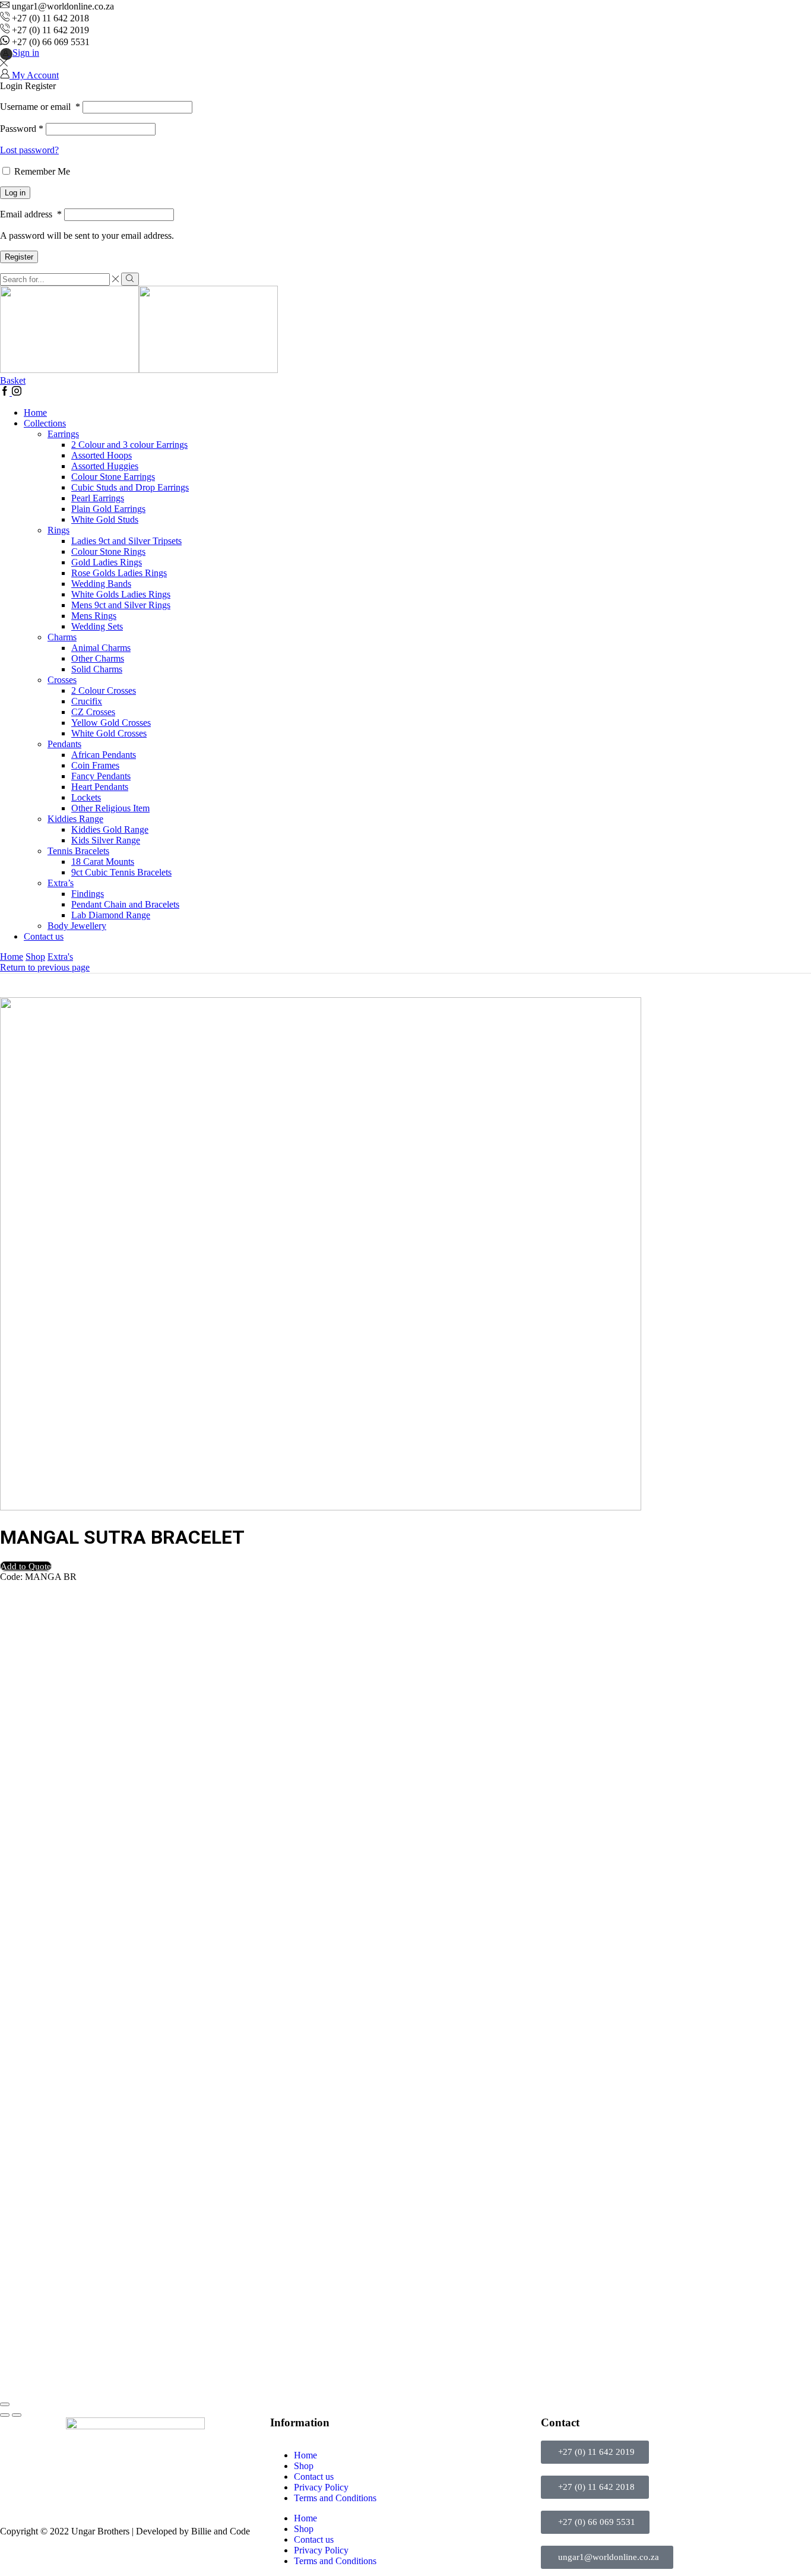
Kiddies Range (75, 819)
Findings (88, 894)
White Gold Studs (105, 519)
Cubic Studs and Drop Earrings (130, 487)
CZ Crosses (93, 712)
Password (22, 129)
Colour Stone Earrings (113, 477)
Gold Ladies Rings (107, 562)
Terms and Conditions (335, 2498)
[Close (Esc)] (5, 2404)
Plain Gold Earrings (108, 509)
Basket (13, 380)
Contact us (44, 936)
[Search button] (130, 279)
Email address (31, 214)
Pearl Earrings (98, 498)
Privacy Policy (321, 2487)
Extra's (60, 957)
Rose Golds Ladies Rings (119, 573)
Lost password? (29, 150)
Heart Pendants (100, 787)
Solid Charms (97, 669)
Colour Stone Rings (108, 551)
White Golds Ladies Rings (121, 594)
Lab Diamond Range (111, 915)
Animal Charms (101, 648)
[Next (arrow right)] (17, 2415)
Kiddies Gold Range (110, 829)
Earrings (63, 434)
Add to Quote (26, 1566)
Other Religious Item (110, 808)
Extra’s (61, 883)
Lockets (86, 797)
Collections (45, 423)
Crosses (62, 680)
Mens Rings (94, 616)
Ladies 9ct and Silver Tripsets (126, 541)
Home (35, 413)
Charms (62, 637)
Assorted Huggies (105, 466)
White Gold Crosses (109, 733)
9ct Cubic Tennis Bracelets (121, 872)
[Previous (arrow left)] (5, 2415)
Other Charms (98, 658)
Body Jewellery (77, 926)
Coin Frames (95, 765)
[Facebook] (6, 392)
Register (19, 257)
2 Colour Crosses (104, 690)
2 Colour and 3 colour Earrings (129, 445)
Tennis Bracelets (78, 851)
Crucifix (87, 701)
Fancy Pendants (101, 776)
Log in (15, 193)
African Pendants (104, 755)
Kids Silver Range (106, 840)
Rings (58, 530)
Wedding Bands (101, 584)
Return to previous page (45, 967)
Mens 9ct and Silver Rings (121, 605)
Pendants (64, 744)
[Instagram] (17, 392)
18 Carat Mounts (103, 862)
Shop (35, 957)
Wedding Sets (97, 626)
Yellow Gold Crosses (111, 723)
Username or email (40, 107)
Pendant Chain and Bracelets (125, 904)
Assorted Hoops (102, 455)
